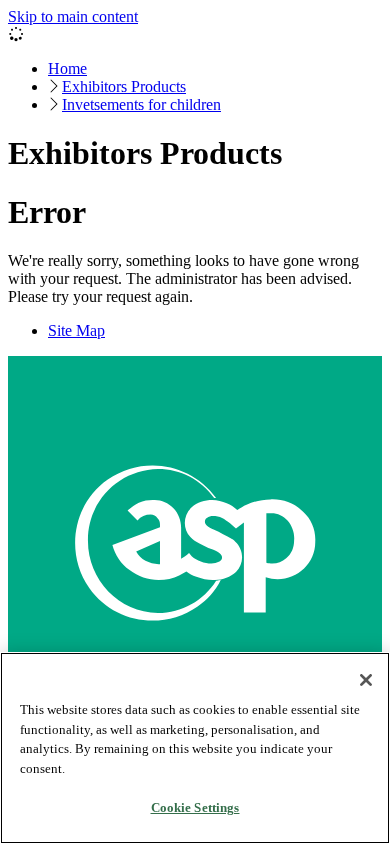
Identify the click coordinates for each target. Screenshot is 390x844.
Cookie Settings (195, 807)
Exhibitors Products (124, 86)
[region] (195, 748)
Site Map (76, 330)
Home (67, 68)
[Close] (366, 680)
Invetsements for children (141, 104)
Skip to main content (73, 16)
